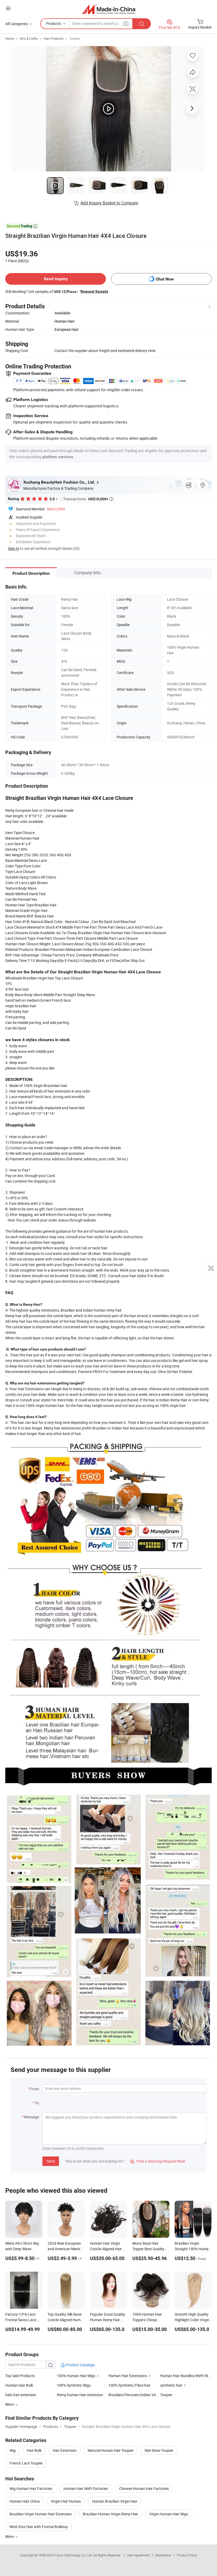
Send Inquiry (56, 279)
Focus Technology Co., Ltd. (74, 2555)
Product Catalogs (80, 2365)
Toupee (74, 38)
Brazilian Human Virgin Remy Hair (110, 2514)
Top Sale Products (20, 2376)
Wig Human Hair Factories (31, 2488)
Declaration (163, 2555)
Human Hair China (25, 2501)
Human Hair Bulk (19, 2385)
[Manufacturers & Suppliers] (109, 9)
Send (51, 2161)
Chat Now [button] (165, 279)
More (10, 2536)
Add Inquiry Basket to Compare (109, 203)
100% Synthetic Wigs (74, 2385)
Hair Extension (65, 2450)
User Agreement (138, 2555)
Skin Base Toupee (159, 2450)
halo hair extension (21, 2395)
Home (10, 38)
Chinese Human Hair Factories (144, 2488)
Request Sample (94, 291)
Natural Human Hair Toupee (110, 2450)
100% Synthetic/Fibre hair (130, 2385)
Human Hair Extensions (128, 2376)
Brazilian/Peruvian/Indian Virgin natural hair (134, 2395)
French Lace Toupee (26, 2463)
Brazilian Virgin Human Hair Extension (41, 2514)
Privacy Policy (187, 2555)
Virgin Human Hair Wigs (169, 2514)
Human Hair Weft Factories (86, 2488)
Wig (13, 2450)
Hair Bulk (34, 2450)
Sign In (13, 548)
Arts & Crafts (29, 38)
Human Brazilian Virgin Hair (115, 2501)
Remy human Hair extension (80, 2395)
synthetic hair (171, 2385)
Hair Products (54, 38)
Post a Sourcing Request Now (158, 2161)
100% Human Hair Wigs (76, 2376)
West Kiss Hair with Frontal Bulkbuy (39, 2527)
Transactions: (88, 499)
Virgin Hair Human (66, 2501)
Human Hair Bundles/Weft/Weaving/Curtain (186, 2376)
